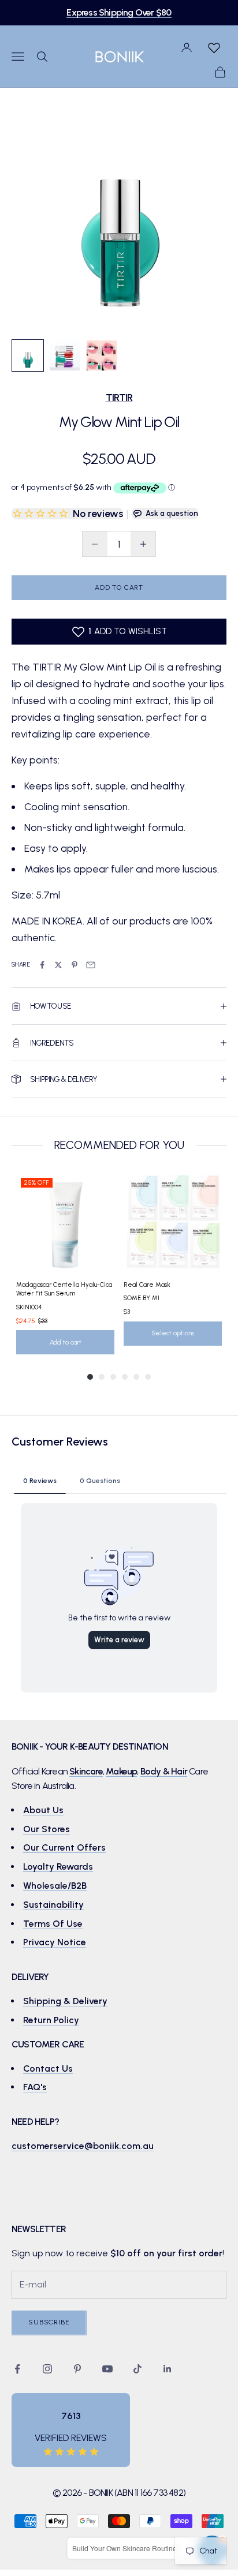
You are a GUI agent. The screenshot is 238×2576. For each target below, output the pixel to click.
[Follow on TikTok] (137, 2369)
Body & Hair (164, 1771)
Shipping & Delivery (65, 2001)
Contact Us (48, 2068)
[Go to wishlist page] (214, 47)
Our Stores (47, 1829)
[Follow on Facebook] (17, 2369)
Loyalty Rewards (58, 1867)
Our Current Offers (64, 1847)
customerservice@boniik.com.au (83, 2146)
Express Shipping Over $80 (119, 12)
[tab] (40, 1480)
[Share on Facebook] (42, 965)
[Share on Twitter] (58, 965)
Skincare (86, 1771)
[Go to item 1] (28, 355)
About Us (43, 1810)
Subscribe (49, 2322)
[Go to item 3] (102, 355)
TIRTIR (119, 397)
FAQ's (35, 2087)
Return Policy (51, 2020)
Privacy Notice (55, 1942)
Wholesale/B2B (55, 1886)
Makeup (121, 1771)
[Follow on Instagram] (47, 2369)
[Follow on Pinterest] (77, 2369)
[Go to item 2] (65, 355)
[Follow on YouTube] (107, 2369)
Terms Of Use (53, 1924)
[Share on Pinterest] (75, 965)
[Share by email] (91, 965)
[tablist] (119, 1480)
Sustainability (53, 1905)
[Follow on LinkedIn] (168, 2369)
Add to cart (119, 587)
